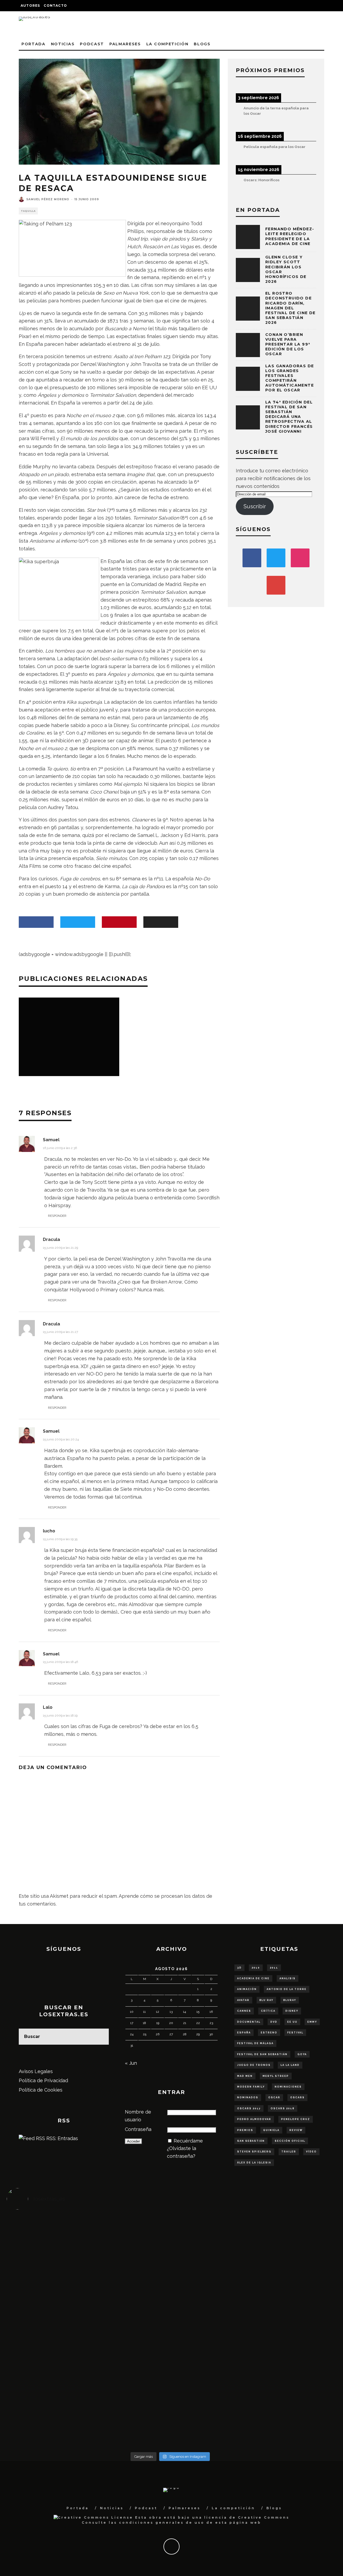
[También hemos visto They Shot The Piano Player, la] (293, 2324)
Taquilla (28, 211)
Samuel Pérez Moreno (48, 199)
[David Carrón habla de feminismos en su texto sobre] (211, 2324)
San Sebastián (251, 2141)
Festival (295, 2033)
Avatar (243, 2000)
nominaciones (288, 2087)
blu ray (266, 2000)
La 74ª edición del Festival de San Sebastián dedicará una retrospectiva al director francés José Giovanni (289, 417)
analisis (288, 1978)
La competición (167, 44)
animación (247, 1989)
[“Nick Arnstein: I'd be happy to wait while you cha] (293, 2386)
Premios (245, 2130)
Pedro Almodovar (254, 2119)
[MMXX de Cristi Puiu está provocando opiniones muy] (129, 2247)
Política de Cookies (41, 2090)
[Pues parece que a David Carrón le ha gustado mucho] (48, 2324)
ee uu (292, 2022)
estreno (269, 2033)
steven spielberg (254, 2152)
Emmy (312, 2022)
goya (302, 2054)
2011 (274, 1968)
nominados (248, 2097)
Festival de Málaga (255, 2043)
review (296, 2130)
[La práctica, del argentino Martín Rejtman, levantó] (48, 2239)
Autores (30, 5)
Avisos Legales (36, 2071)
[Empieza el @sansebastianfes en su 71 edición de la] (211, 2382)
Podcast (92, 44)
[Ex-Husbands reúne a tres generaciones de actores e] (211, 2255)
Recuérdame (188, 2141)
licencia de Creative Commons (247, 2517)
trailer (289, 2152)
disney (292, 2011)
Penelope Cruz (296, 2119)
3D (239, 1968)
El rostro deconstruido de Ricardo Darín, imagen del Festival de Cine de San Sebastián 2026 (290, 308)
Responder (57, 1216)
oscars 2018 (283, 2108)
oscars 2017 (249, 2108)
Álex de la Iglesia (254, 2163)
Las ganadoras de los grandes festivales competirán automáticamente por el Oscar (290, 378)
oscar (274, 2097)
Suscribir (255, 506)
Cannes (244, 2011)
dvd (274, 2022)
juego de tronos (254, 2065)
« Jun (131, 2063)
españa (244, 2033)
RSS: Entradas (61, 2138)
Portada (33, 44)
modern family (251, 2087)
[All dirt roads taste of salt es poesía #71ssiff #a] (293, 2247)
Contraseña (138, 2129)
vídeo (311, 2152)
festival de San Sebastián (262, 2054)
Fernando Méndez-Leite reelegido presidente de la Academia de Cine (290, 236)
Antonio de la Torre (287, 1989)
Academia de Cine (253, 1978)
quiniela (271, 2130)
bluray (290, 2000)
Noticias (63, 44)
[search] (101, 2037)
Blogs (202, 44)
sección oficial (290, 2141)
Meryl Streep (276, 2076)
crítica (268, 2011)
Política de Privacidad (43, 2080)
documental (249, 2022)
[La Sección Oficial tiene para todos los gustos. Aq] (129, 2378)
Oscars (297, 2097)
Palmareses (125, 44)
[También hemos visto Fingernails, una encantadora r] (129, 2320)
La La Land (290, 2065)
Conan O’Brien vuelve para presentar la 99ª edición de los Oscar (288, 344)
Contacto (55, 5)
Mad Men (245, 2076)
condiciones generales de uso (162, 2523)
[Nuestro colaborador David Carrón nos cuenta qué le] (48, 2401)
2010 (256, 1968)
